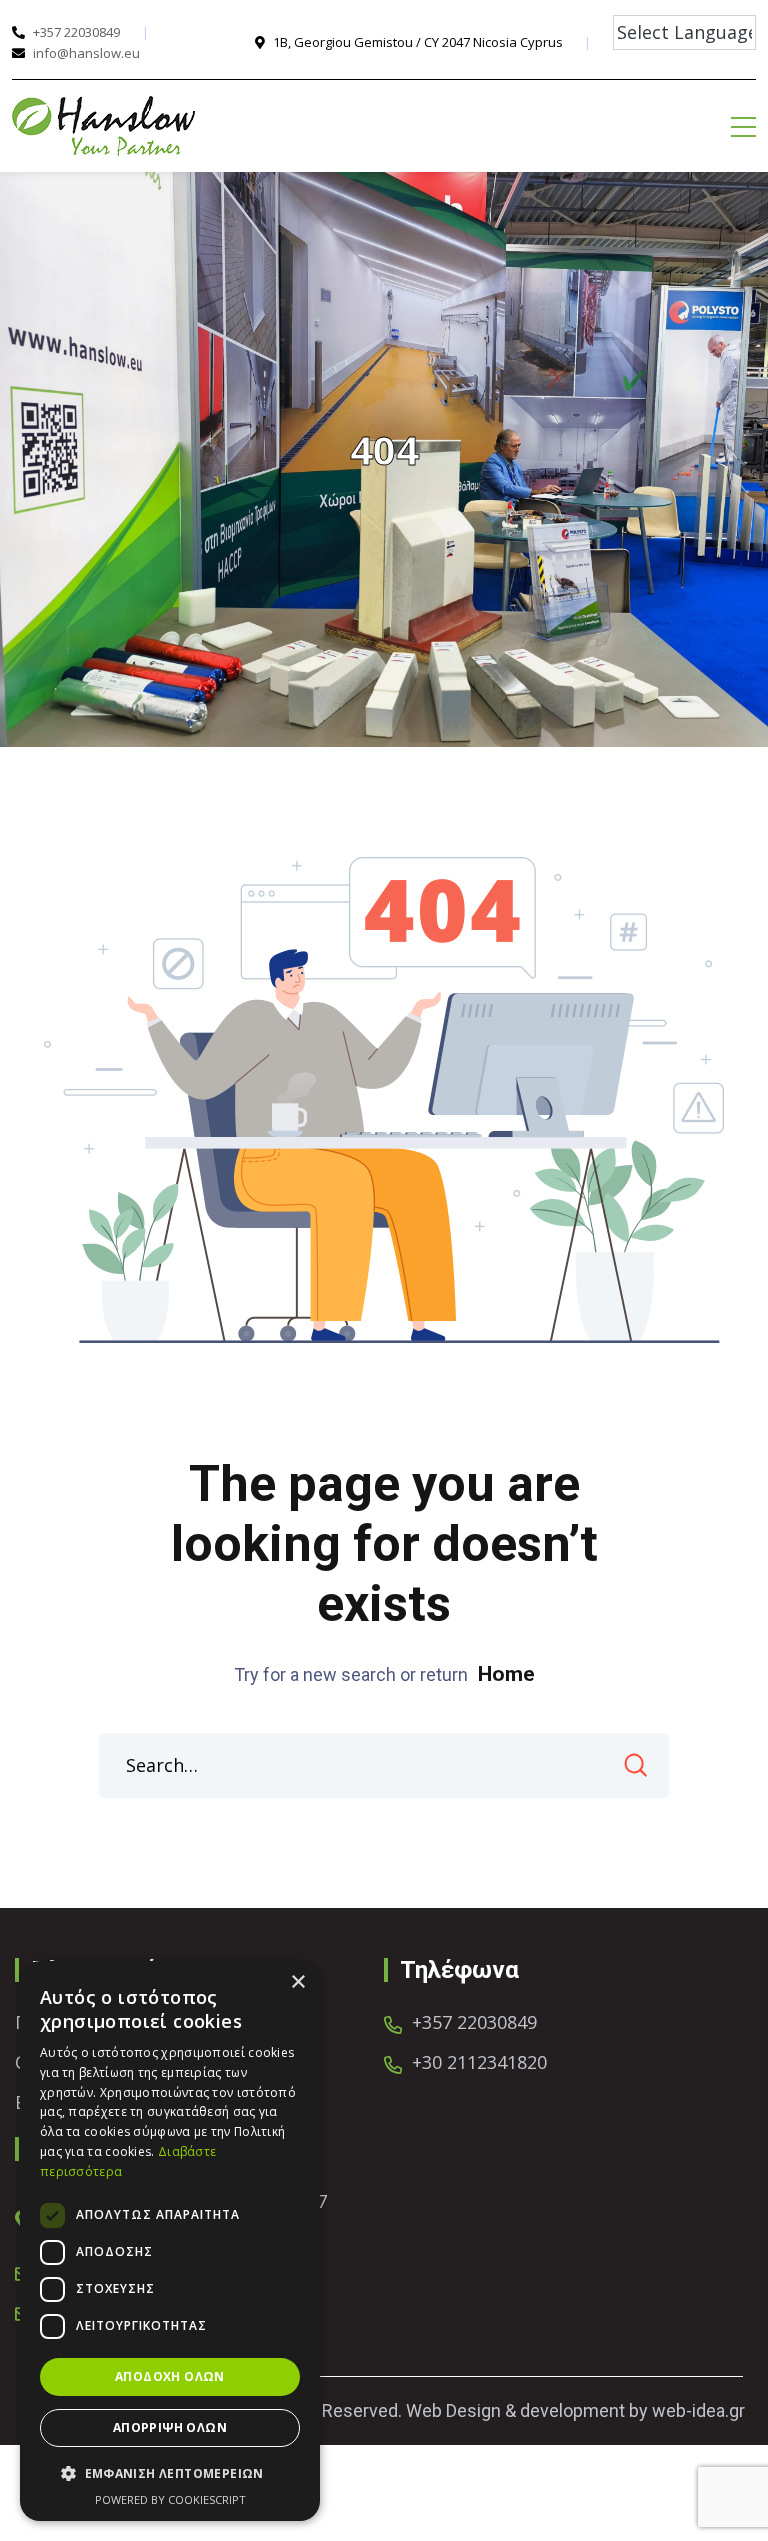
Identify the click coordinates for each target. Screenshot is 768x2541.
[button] (170, 2473)
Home (506, 1674)
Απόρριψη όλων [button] (170, 2427)
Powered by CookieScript (170, 2499)
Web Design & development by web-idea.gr (575, 2410)
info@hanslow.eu (86, 53)
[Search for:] (384, 1765)
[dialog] (170, 2241)
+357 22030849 (76, 32)
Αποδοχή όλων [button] (170, 2376)
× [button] (297, 1982)
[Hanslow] (103, 126)
